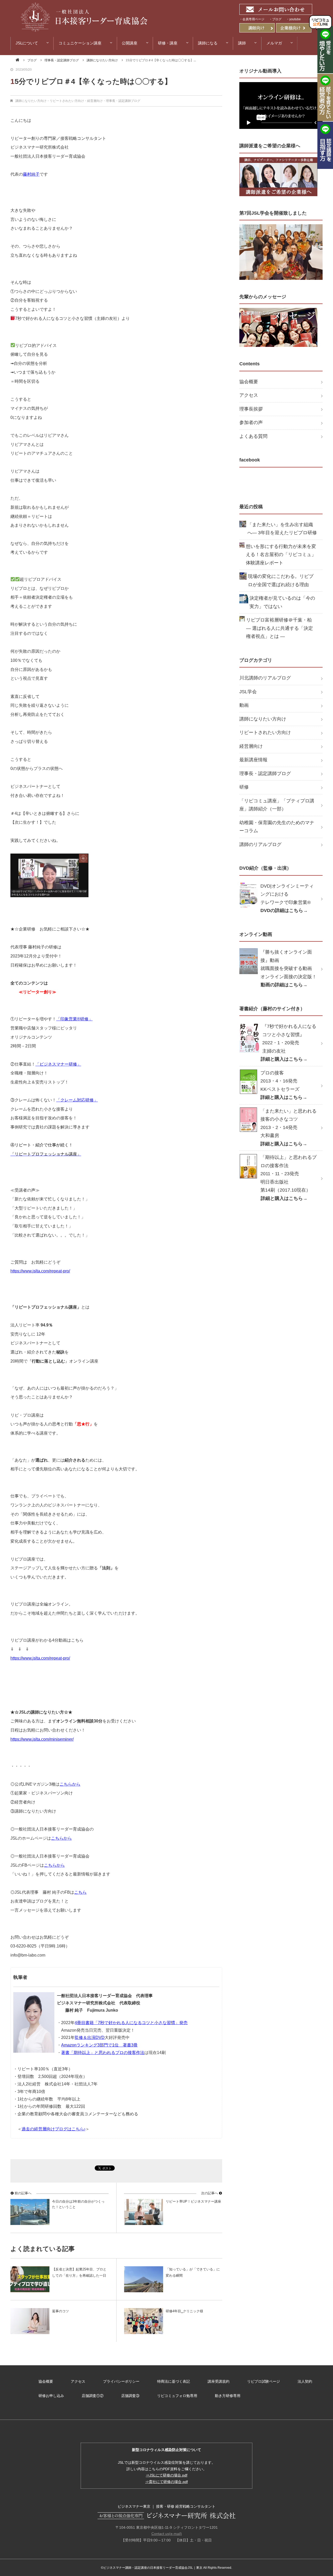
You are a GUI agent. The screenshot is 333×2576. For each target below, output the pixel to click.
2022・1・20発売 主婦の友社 (289, 1043)
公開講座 (130, 43)
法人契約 (305, 2381)
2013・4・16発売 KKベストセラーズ (284, 1085)
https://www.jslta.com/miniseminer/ (42, 1739)
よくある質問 (253, 436)
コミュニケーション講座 (80, 43)
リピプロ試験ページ (264, 2381)
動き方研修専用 (228, 2396)
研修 (244, 787)
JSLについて (27, 43)
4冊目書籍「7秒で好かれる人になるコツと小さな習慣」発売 (131, 2023)
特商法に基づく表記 (174, 2381)
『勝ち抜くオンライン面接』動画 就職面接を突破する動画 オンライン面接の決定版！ (289, 968)
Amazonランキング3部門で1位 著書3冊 (99, 2045)
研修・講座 (168, 43)
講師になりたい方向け (102, 60)
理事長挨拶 (251, 409)
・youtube (293, 19)
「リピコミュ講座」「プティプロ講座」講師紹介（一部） (277, 805)
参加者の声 (251, 422)
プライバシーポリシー (121, 2381)
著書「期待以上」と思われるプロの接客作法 (103, 2053)
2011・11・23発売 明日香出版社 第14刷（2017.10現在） (289, 1178)
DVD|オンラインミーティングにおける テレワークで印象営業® (287, 898)
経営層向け (95, 101)
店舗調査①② (93, 2396)
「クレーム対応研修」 (77, 1100)
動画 (244, 705)
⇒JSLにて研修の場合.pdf (166, 2475)
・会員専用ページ (252, 19)
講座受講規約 (219, 2381)
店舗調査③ (130, 2396)
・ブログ (275, 19)
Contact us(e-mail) (167, 2534)
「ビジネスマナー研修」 (58, 1064)
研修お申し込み (51, 2396)
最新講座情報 (253, 760)
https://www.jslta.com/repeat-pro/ (40, 1658)
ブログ (32, 60)
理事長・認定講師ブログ (62, 60)
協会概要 (249, 382)
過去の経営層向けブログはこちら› (53, 2129)
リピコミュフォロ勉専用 (177, 2396)
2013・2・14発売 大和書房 (289, 1127)
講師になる (208, 43)
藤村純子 (31, 174)
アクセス (249, 395)
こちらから (70, 1784)
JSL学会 (248, 692)
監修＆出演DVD (90, 2037)
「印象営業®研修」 (74, 1019)
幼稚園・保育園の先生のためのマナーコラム (277, 827)
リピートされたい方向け (67, 101)
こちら (80, 1892)
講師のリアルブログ (260, 844)
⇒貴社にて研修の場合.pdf (166, 2482)
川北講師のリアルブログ (265, 678)
